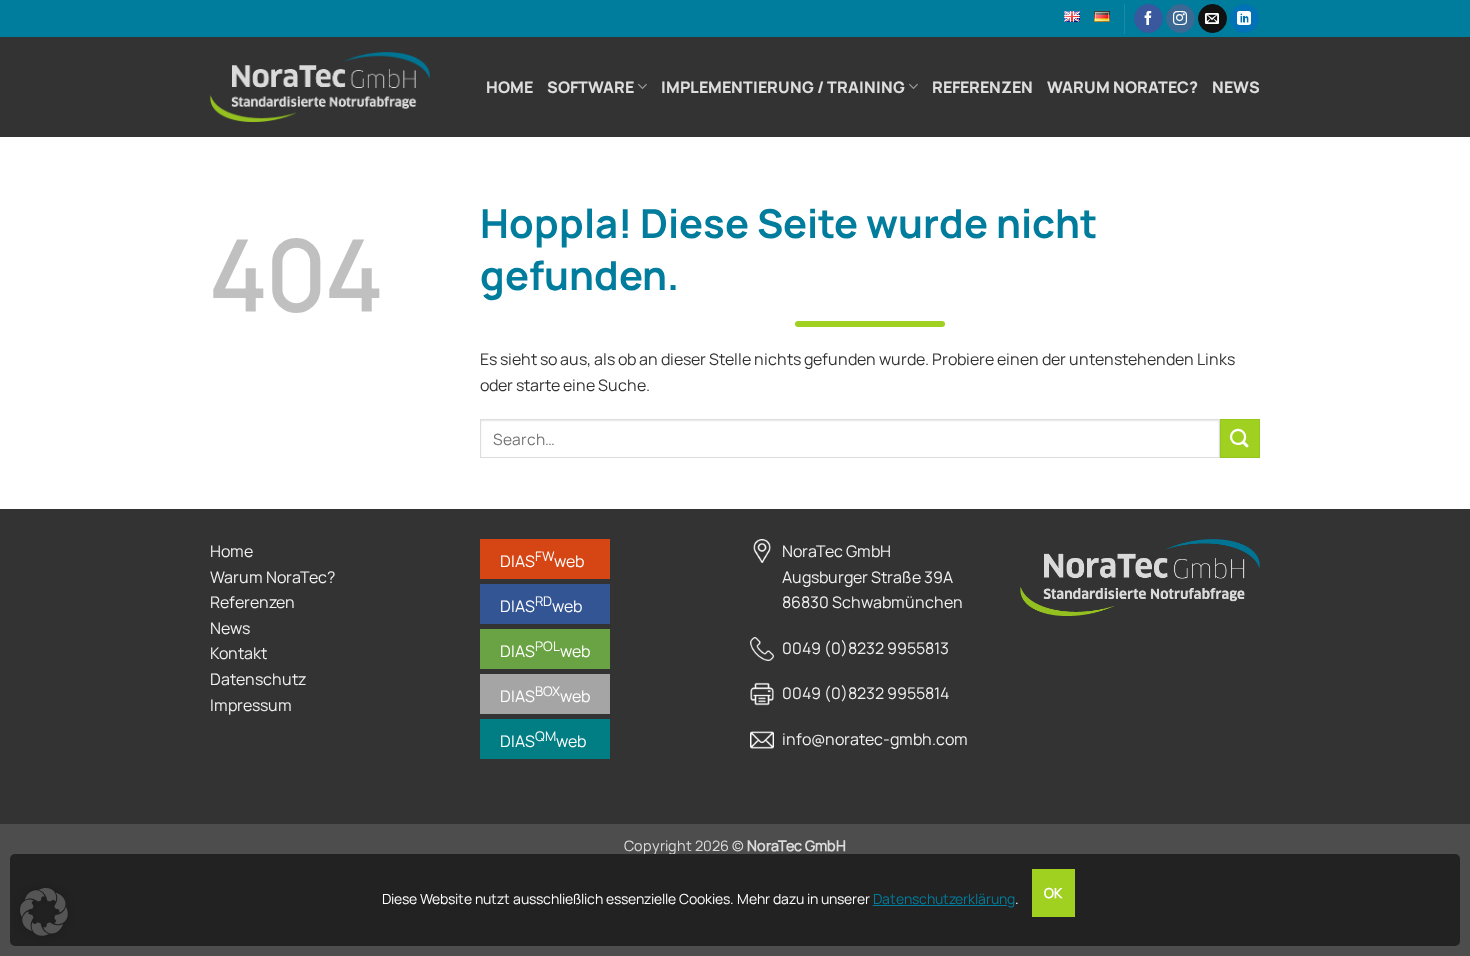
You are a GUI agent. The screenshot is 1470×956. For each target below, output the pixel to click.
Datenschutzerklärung (944, 898)
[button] (44, 912)
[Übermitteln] (1240, 438)
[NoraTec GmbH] (320, 87)
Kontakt (238, 653)
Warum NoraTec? (1122, 87)
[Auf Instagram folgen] (1180, 19)
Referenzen (982, 87)
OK (1053, 893)
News (1236, 87)
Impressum (251, 705)
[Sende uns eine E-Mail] (1212, 19)
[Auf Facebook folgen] (1148, 19)
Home (509, 87)
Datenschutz (258, 679)
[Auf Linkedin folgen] (1244, 19)
